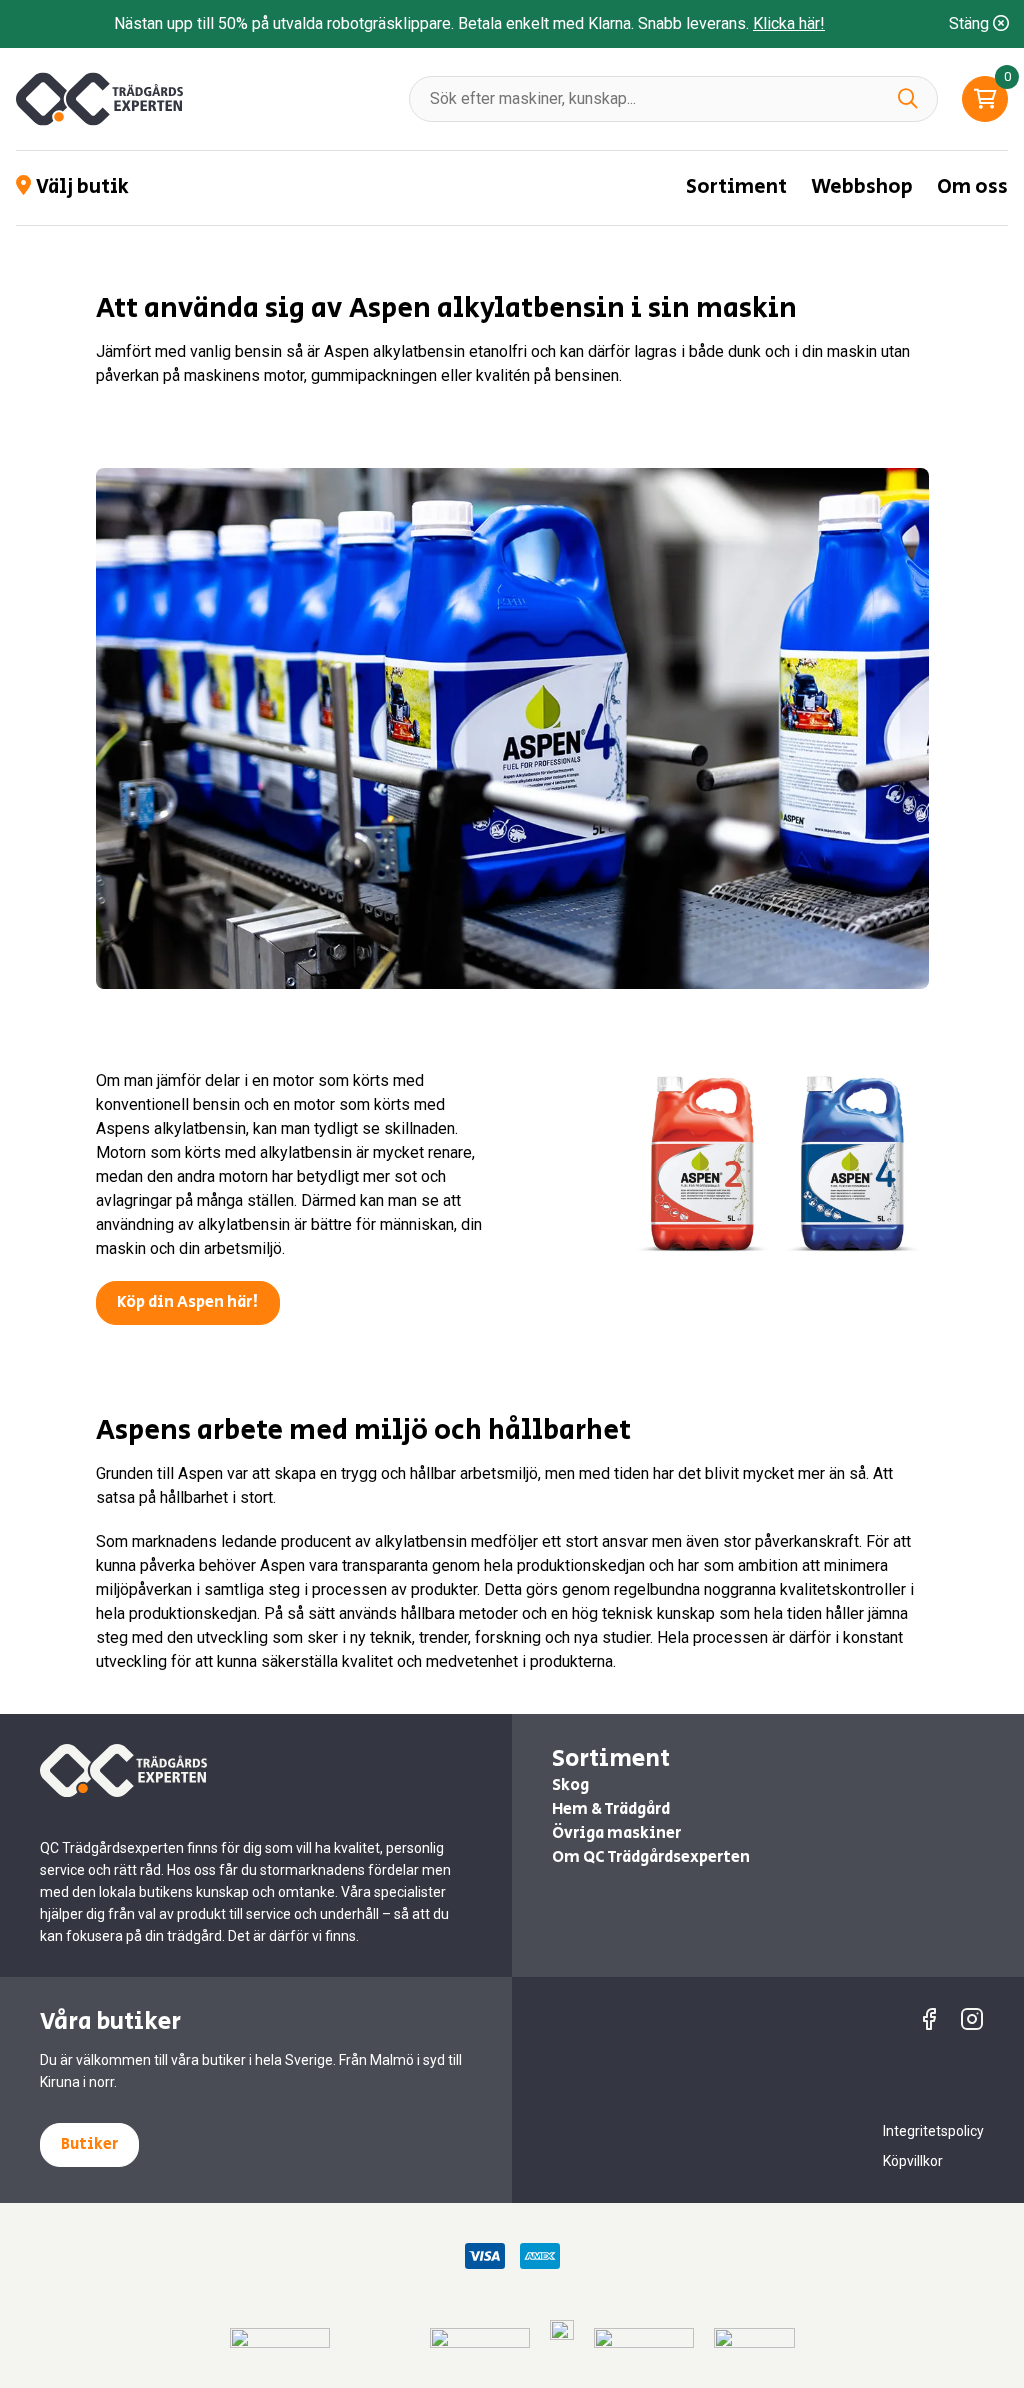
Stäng (971, 23)
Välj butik (82, 188)
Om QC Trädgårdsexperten (651, 1857)
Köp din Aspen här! (188, 1302)
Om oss (972, 187)
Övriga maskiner (616, 1833)
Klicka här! (789, 23)
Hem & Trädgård (611, 1809)
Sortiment (736, 187)
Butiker (89, 2144)
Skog (570, 1785)
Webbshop (862, 187)
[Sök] (908, 98)
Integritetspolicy (933, 2131)
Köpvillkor (913, 2161)
